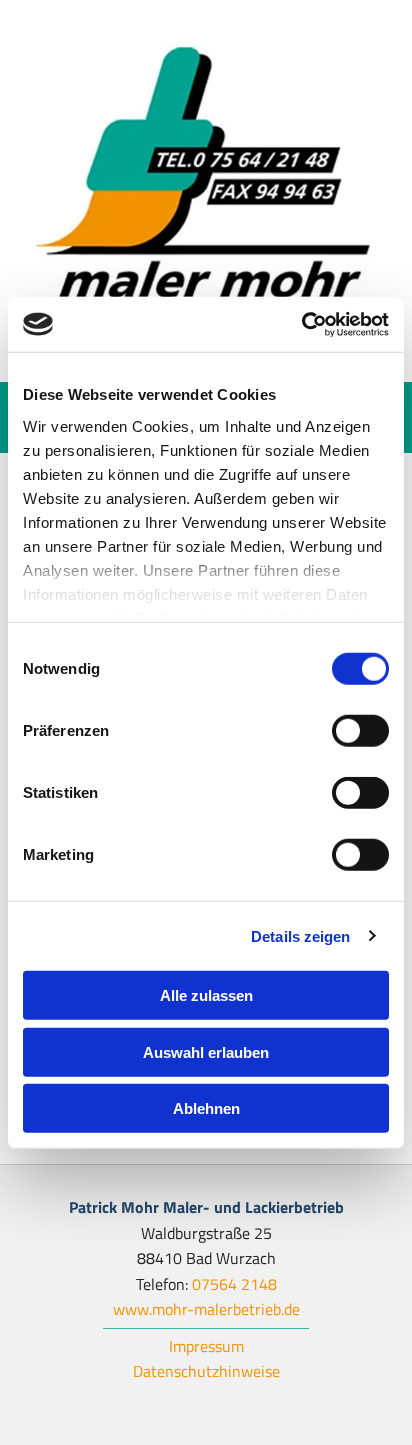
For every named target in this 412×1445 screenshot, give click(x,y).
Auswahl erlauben (206, 1051)
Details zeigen (300, 935)
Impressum (206, 1346)
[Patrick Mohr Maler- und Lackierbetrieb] (206, 191)
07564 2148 (234, 1284)
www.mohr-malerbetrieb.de (206, 1309)
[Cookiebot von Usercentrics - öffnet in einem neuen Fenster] (301, 324)
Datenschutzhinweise (206, 1371)
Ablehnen (206, 1108)
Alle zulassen (206, 995)
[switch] (360, 731)
